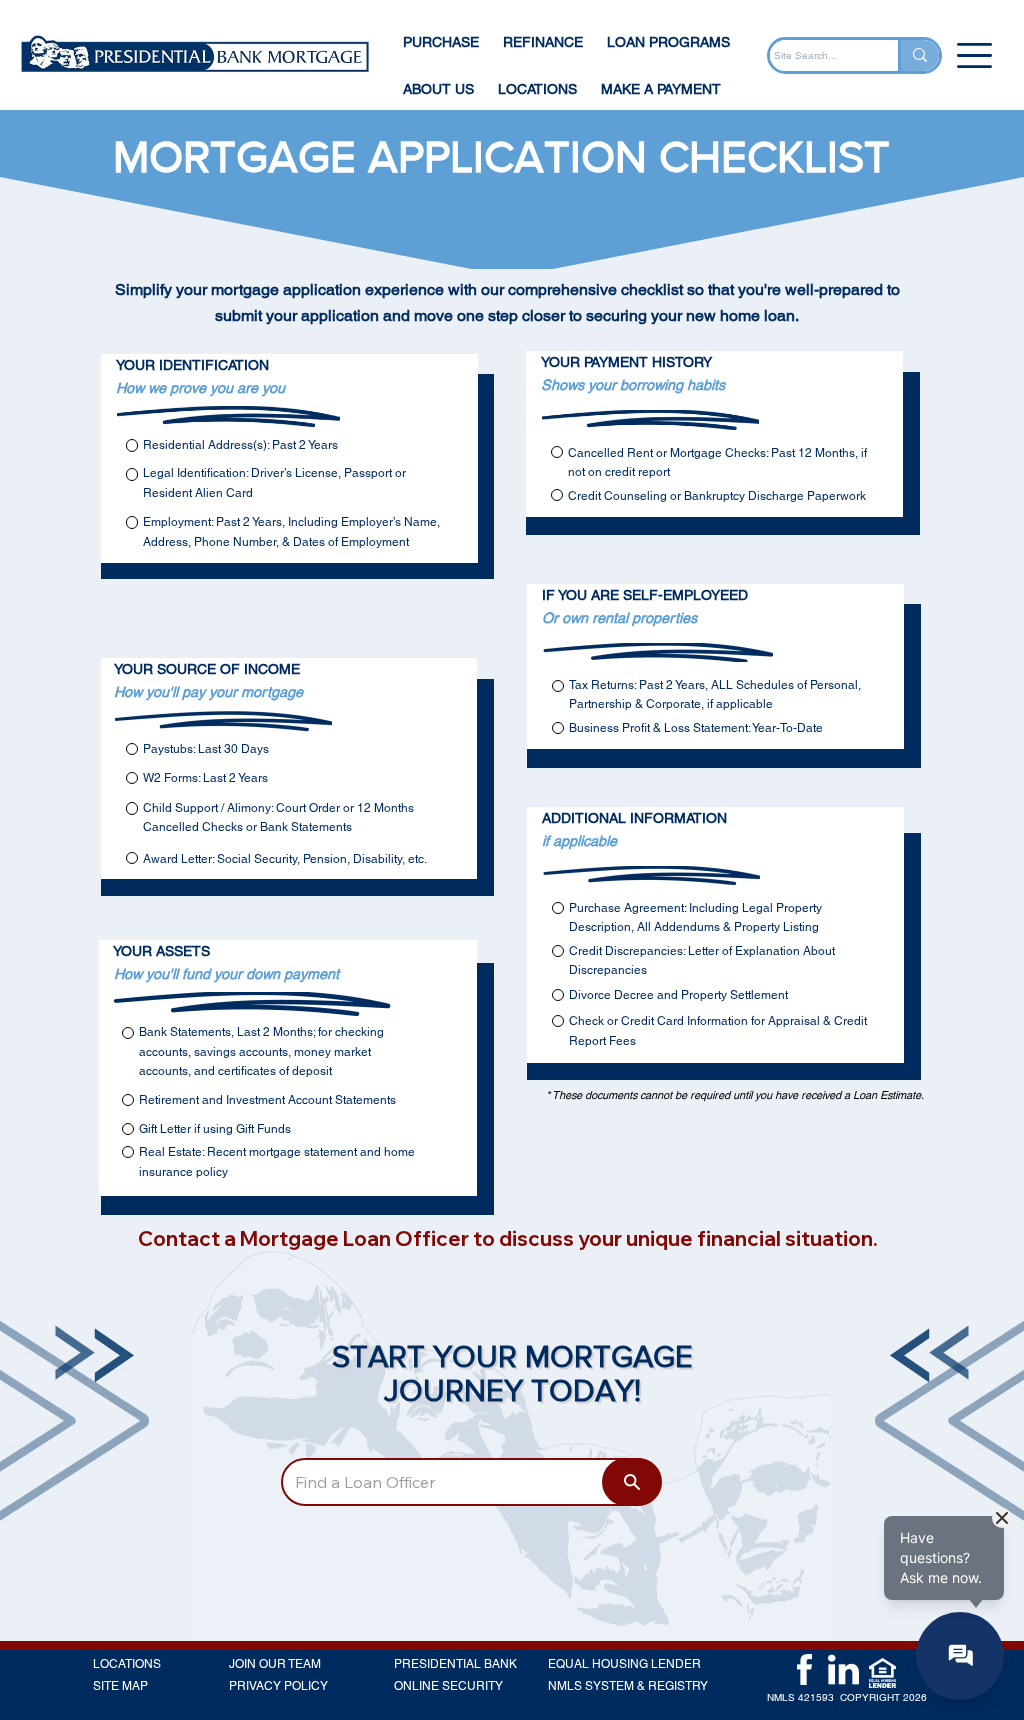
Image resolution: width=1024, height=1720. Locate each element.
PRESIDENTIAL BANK (455, 1664)
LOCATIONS (127, 1664)
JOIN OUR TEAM (275, 1664)
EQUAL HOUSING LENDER (624, 1664)
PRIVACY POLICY (278, 1686)
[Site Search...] (918, 55)
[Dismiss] (1002, 1518)
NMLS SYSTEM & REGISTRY (628, 1686)
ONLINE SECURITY (448, 1686)
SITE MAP (120, 1686)
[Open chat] (960, 1656)
